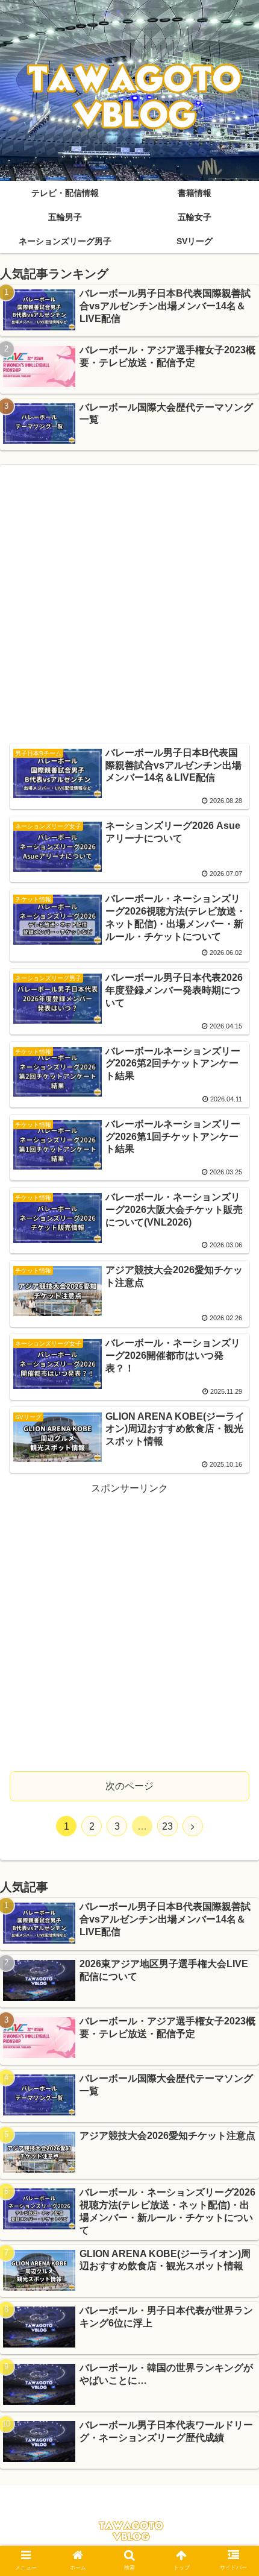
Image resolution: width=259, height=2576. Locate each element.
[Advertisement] (129, 604)
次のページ (129, 1786)
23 (167, 1826)
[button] (234, 1591)
